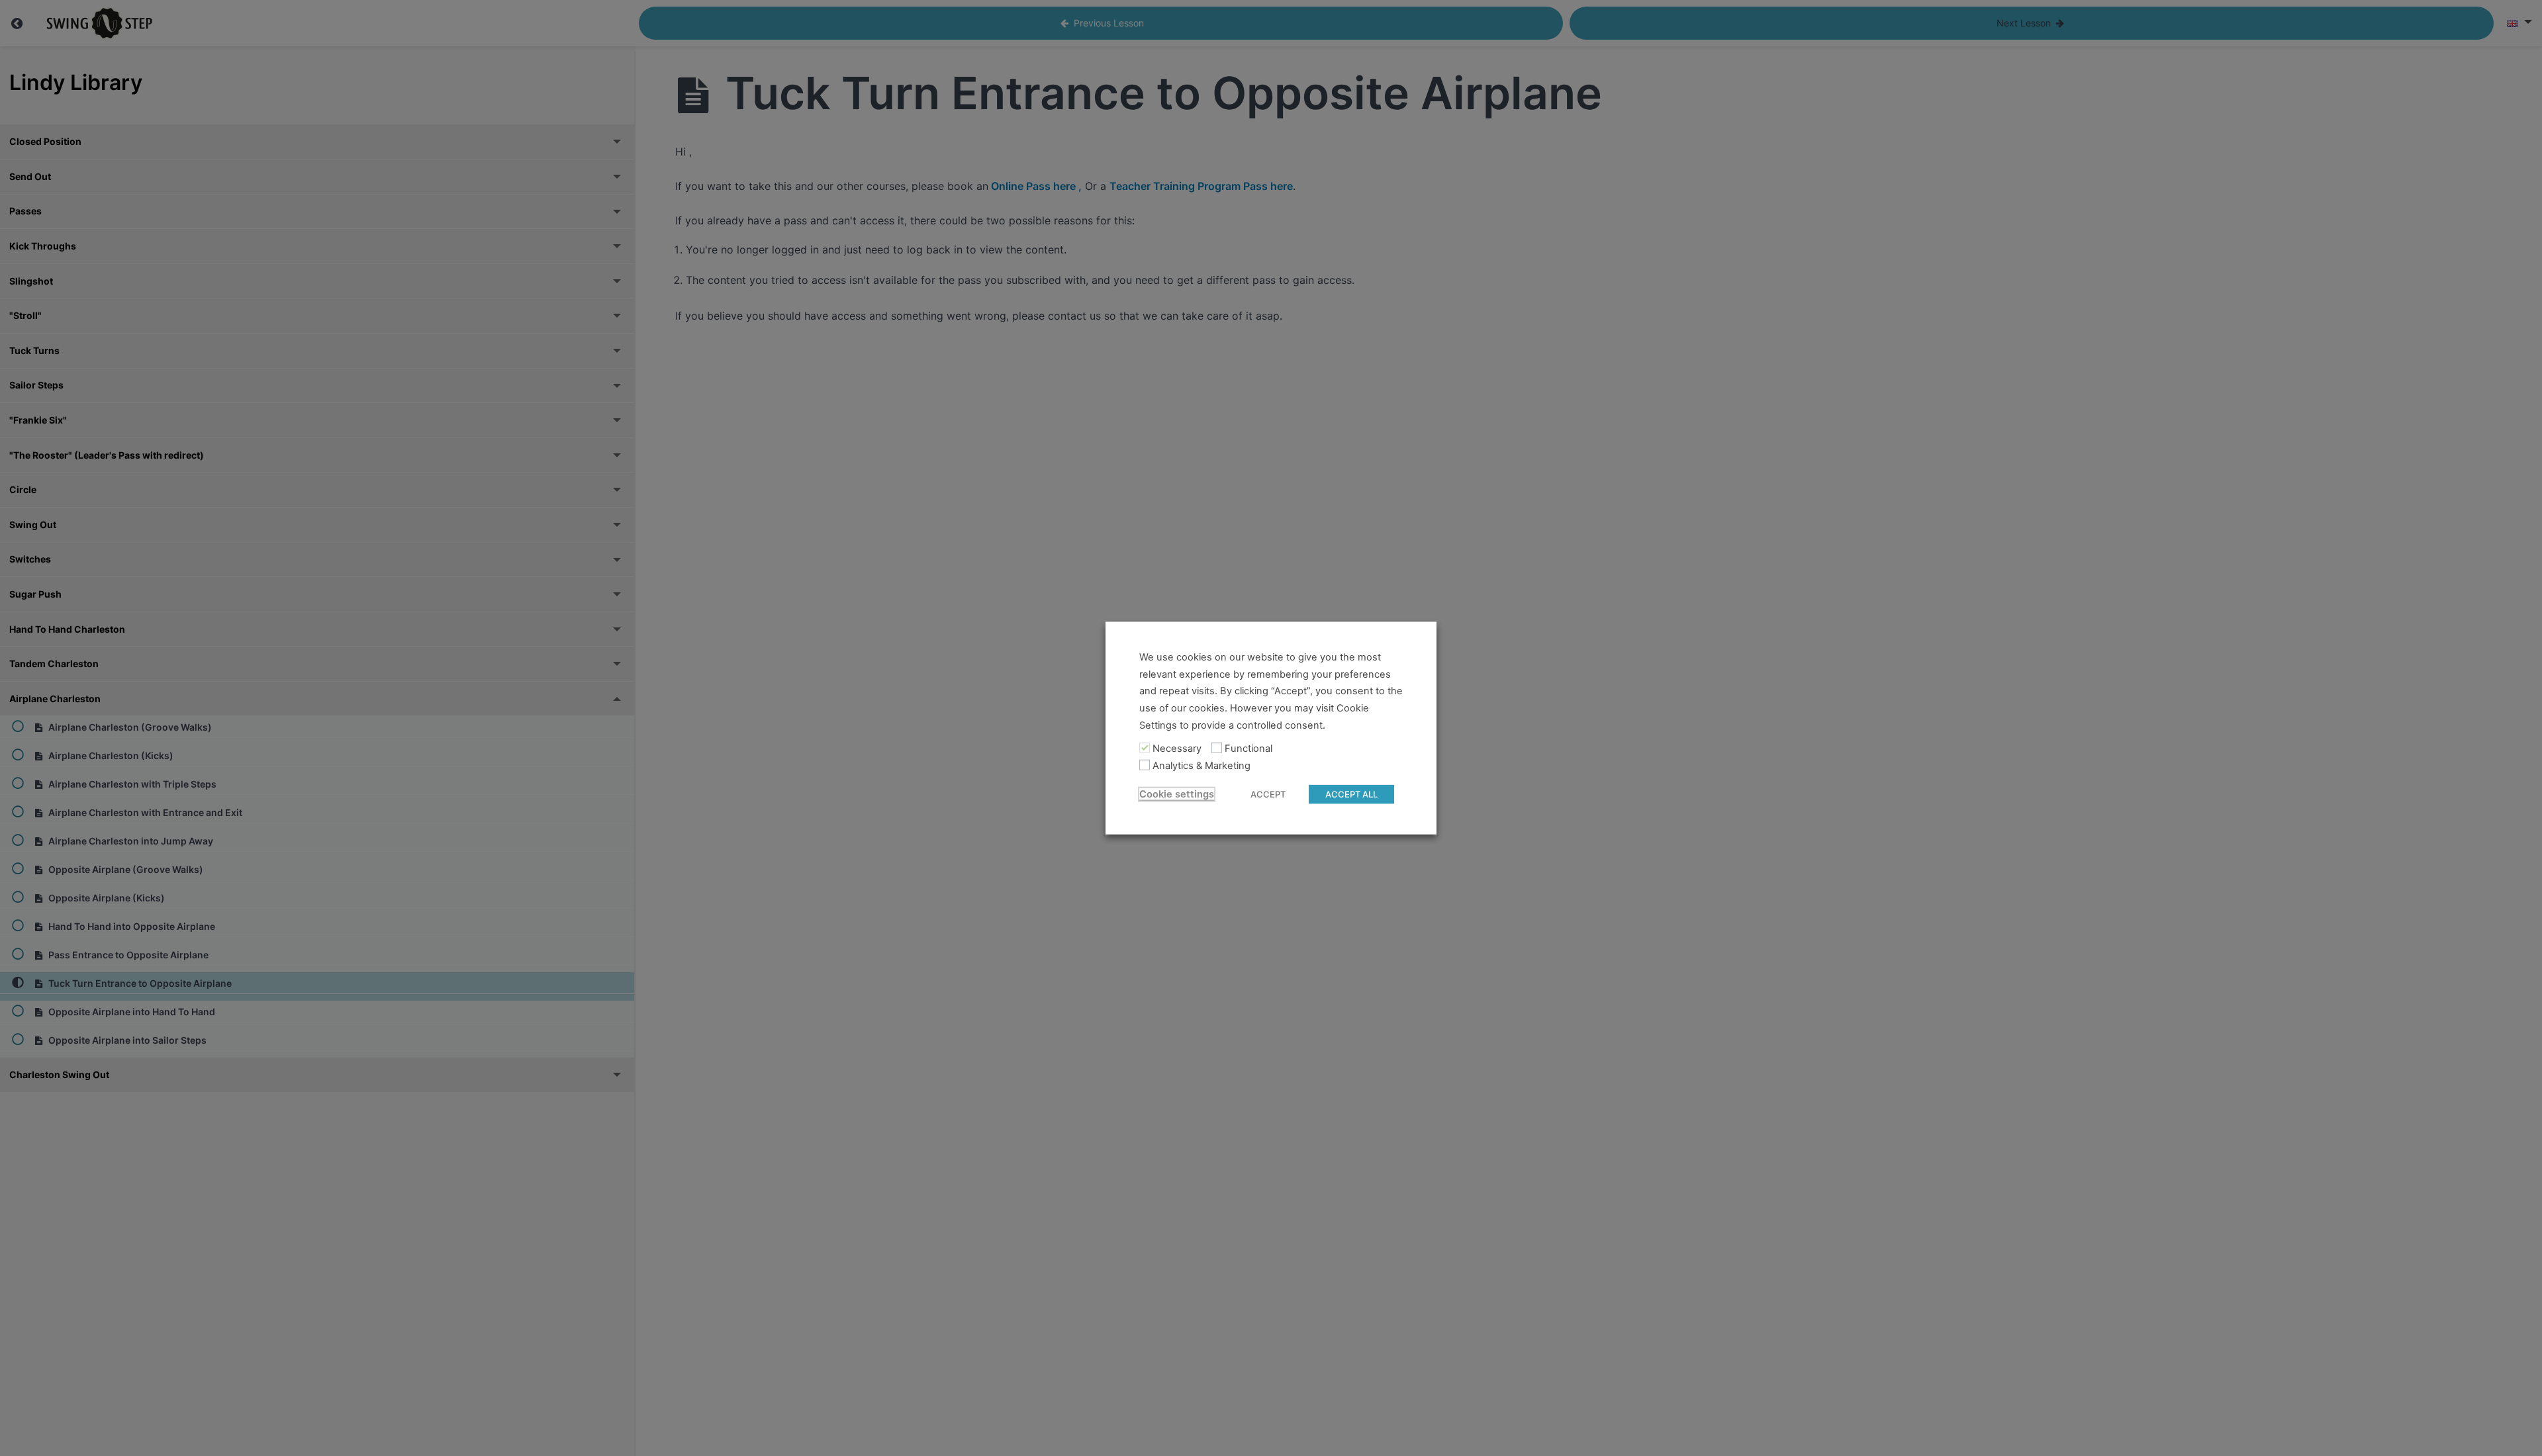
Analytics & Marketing (1201, 766)
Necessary (1177, 749)
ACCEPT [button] (1268, 794)
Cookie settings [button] (1177, 794)
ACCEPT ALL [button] (1351, 794)
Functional (1248, 749)
